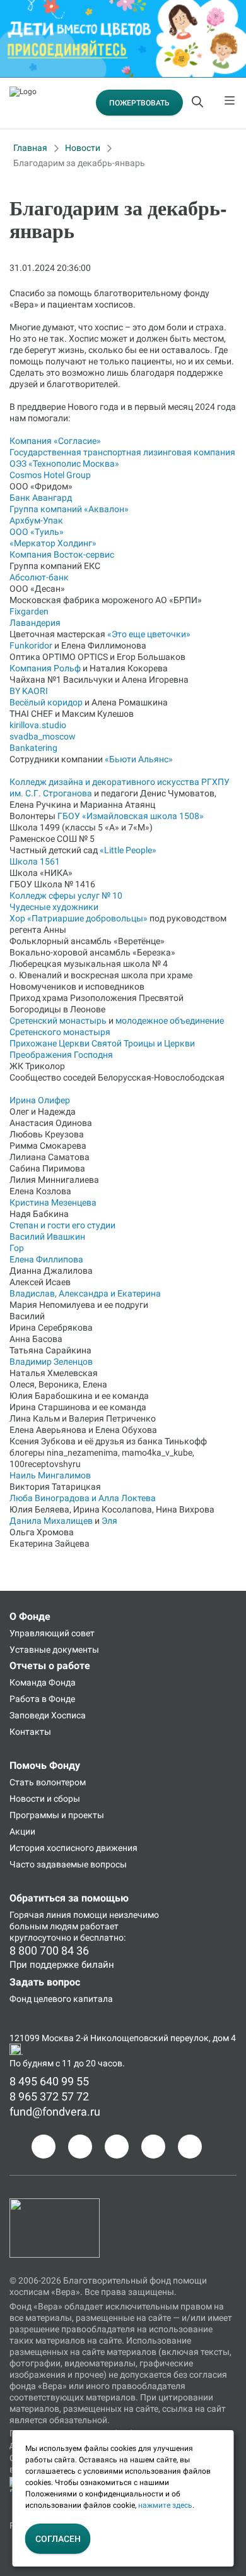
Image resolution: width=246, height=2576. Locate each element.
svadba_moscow (43, 736)
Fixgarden (29, 611)
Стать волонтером (48, 1782)
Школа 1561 (35, 861)
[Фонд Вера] (55, 2204)
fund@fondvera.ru (55, 2112)
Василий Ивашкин (47, 1237)
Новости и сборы (45, 1799)
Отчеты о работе (50, 1666)
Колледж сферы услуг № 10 (66, 896)
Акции (22, 1831)
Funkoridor (31, 645)
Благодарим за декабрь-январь (79, 163)
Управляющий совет (52, 1633)
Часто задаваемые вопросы (68, 1864)
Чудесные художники (54, 907)
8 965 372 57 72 (49, 2096)
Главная (30, 148)
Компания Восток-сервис (62, 554)
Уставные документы (54, 1650)
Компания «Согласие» (55, 441)
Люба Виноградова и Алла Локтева (83, 1498)
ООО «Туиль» (37, 532)
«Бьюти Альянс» (139, 759)
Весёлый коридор (46, 702)
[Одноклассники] (80, 2147)
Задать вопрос (45, 1982)
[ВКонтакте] (117, 2147)
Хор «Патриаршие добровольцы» (79, 918)
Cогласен (58, 2539)
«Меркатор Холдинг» (53, 543)
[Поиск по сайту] (199, 103)
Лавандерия (35, 623)
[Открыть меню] (230, 103)
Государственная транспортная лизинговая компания (122, 452)
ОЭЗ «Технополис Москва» (64, 464)
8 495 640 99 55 (49, 2081)
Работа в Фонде (42, 1699)
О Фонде (30, 1616)
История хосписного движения (73, 1848)
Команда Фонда (43, 1682)
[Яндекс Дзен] (153, 2147)
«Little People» (128, 850)
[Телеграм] (44, 2147)
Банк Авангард (41, 498)
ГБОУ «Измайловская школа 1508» (131, 816)
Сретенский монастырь (58, 1021)
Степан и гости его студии (62, 1225)
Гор (17, 1248)
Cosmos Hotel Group (50, 475)
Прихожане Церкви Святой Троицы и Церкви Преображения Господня (102, 1049)
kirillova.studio (38, 725)
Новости (83, 148)
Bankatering (33, 748)
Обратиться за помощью (69, 1898)
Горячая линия (40, 1915)
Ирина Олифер (40, 1100)
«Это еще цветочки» (149, 634)
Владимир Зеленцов (51, 1362)
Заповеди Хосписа (48, 1715)
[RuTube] (190, 2147)
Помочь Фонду (45, 1765)
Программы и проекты (57, 1815)
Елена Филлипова (46, 1259)
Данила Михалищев (51, 1521)
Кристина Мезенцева (53, 1202)
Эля (109, 1521)
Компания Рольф (45, 668)
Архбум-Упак (36, 520)
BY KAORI (29, 691)
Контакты (30, 1732)
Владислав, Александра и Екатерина (85, 1293)
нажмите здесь (165, 2505)
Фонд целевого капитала (61, 1999)
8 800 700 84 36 (49, 1950)
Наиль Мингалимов (50, 1475)
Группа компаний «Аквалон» (69, 509)
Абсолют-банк (39, 577)
